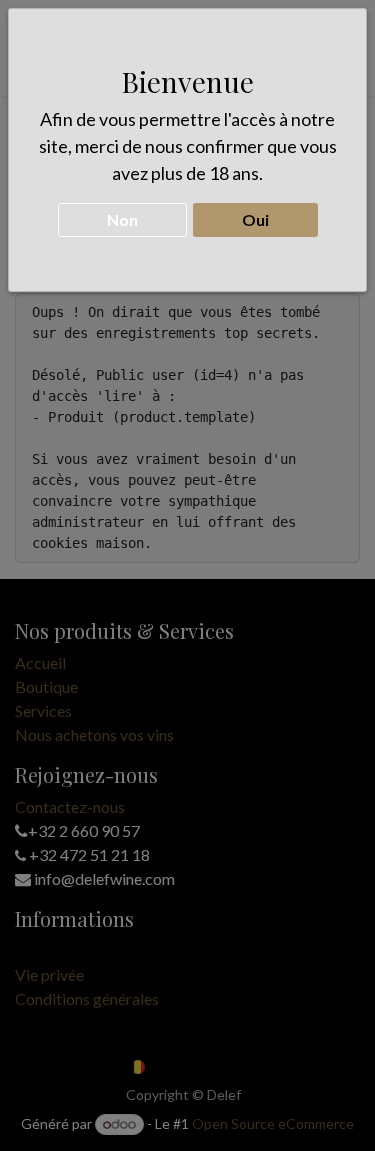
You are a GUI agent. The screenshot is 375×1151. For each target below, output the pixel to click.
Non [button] (122, 219)
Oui (255, 219)
